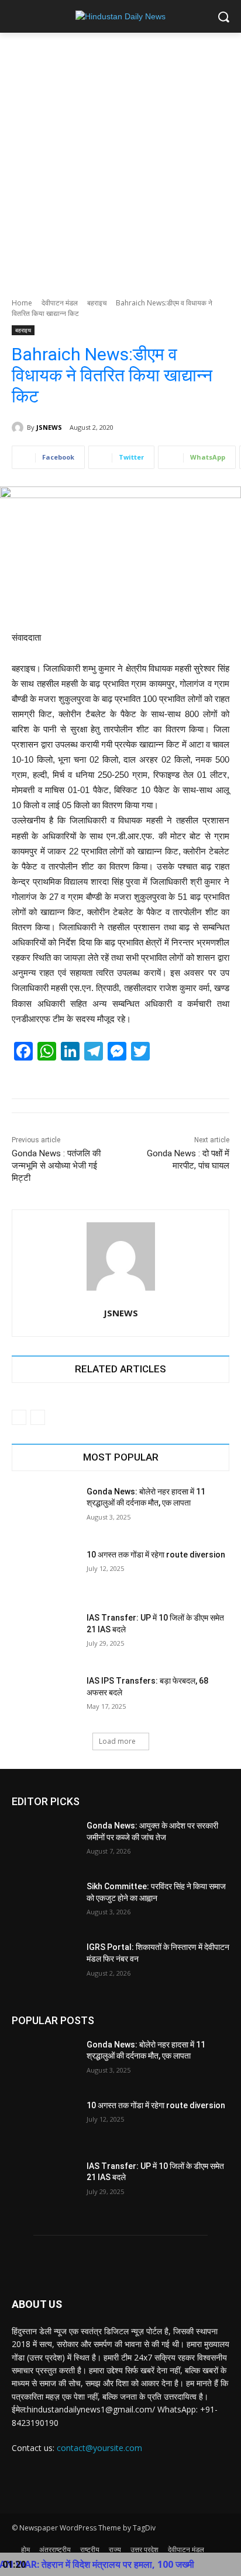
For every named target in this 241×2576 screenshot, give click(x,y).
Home (22, 303)
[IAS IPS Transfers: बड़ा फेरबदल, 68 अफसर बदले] (44, 1698)
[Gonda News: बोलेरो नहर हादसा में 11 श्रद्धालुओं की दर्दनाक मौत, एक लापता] (44, 1509)
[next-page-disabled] (38, 1417)
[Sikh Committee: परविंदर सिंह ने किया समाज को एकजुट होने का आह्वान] (44, 1904)
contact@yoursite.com (99, 2448)
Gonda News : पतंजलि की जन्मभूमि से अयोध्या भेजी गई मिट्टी (56, 1166)
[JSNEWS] (19, 427)
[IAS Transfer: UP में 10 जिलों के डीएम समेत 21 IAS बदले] (44, 1635)
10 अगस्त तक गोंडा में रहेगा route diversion (156, 1555)
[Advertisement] (120, 159)
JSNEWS (49, 427)
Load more (117, 1741)
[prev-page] (19, 1417)
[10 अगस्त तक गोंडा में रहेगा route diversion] (44, 1572)
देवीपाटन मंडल (60, 303)
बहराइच (97, 303)
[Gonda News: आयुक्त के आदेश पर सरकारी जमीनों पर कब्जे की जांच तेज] (44, 1843)
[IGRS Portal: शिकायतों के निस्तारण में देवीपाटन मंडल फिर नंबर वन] (44, 1965)
